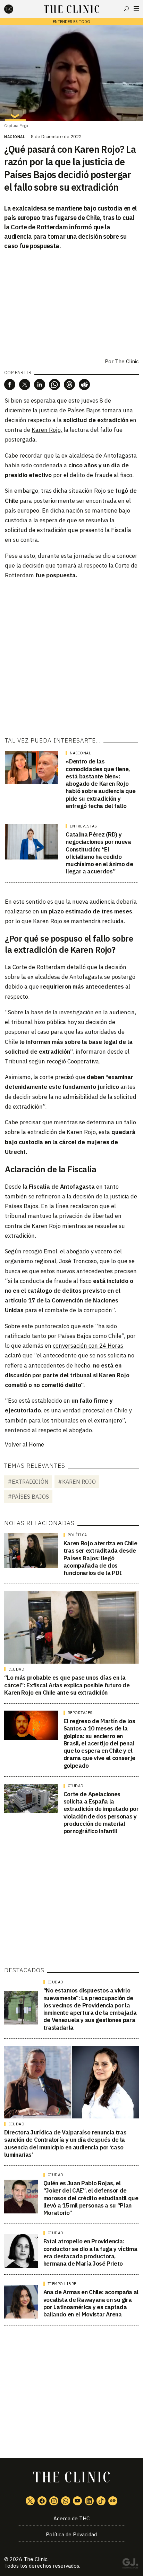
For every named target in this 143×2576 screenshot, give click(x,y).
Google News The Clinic (113, 2501)
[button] (10, 385)
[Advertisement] (71, 658)
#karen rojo (77, 1482)
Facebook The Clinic (42, 2501)
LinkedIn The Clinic (89, 2501)
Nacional (15, 137)
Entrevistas (83, 826)
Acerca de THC (71, 2518)
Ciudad (16, 1669)
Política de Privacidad (71, 2534)
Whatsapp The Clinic (66, 2501)
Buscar (126, 9)
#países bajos (28, 1497)
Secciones (136, 9)
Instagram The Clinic (54, 2501)
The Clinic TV (77, 2501)
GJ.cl (130, 2565)
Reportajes (80, 1713)
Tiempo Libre (62, 2284)
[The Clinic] (15, 9)
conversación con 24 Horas (88, 1346)
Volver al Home (24, 1444)
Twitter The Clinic (30, 2501)
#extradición (28, 1482)
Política (77, 1535)
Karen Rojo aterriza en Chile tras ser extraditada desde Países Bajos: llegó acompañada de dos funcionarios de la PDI (100, 1558)
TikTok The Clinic (101, 2501)
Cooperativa (83, 1061)
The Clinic (36, 2559)
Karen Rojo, (47, 430)
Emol (51, 1251)
